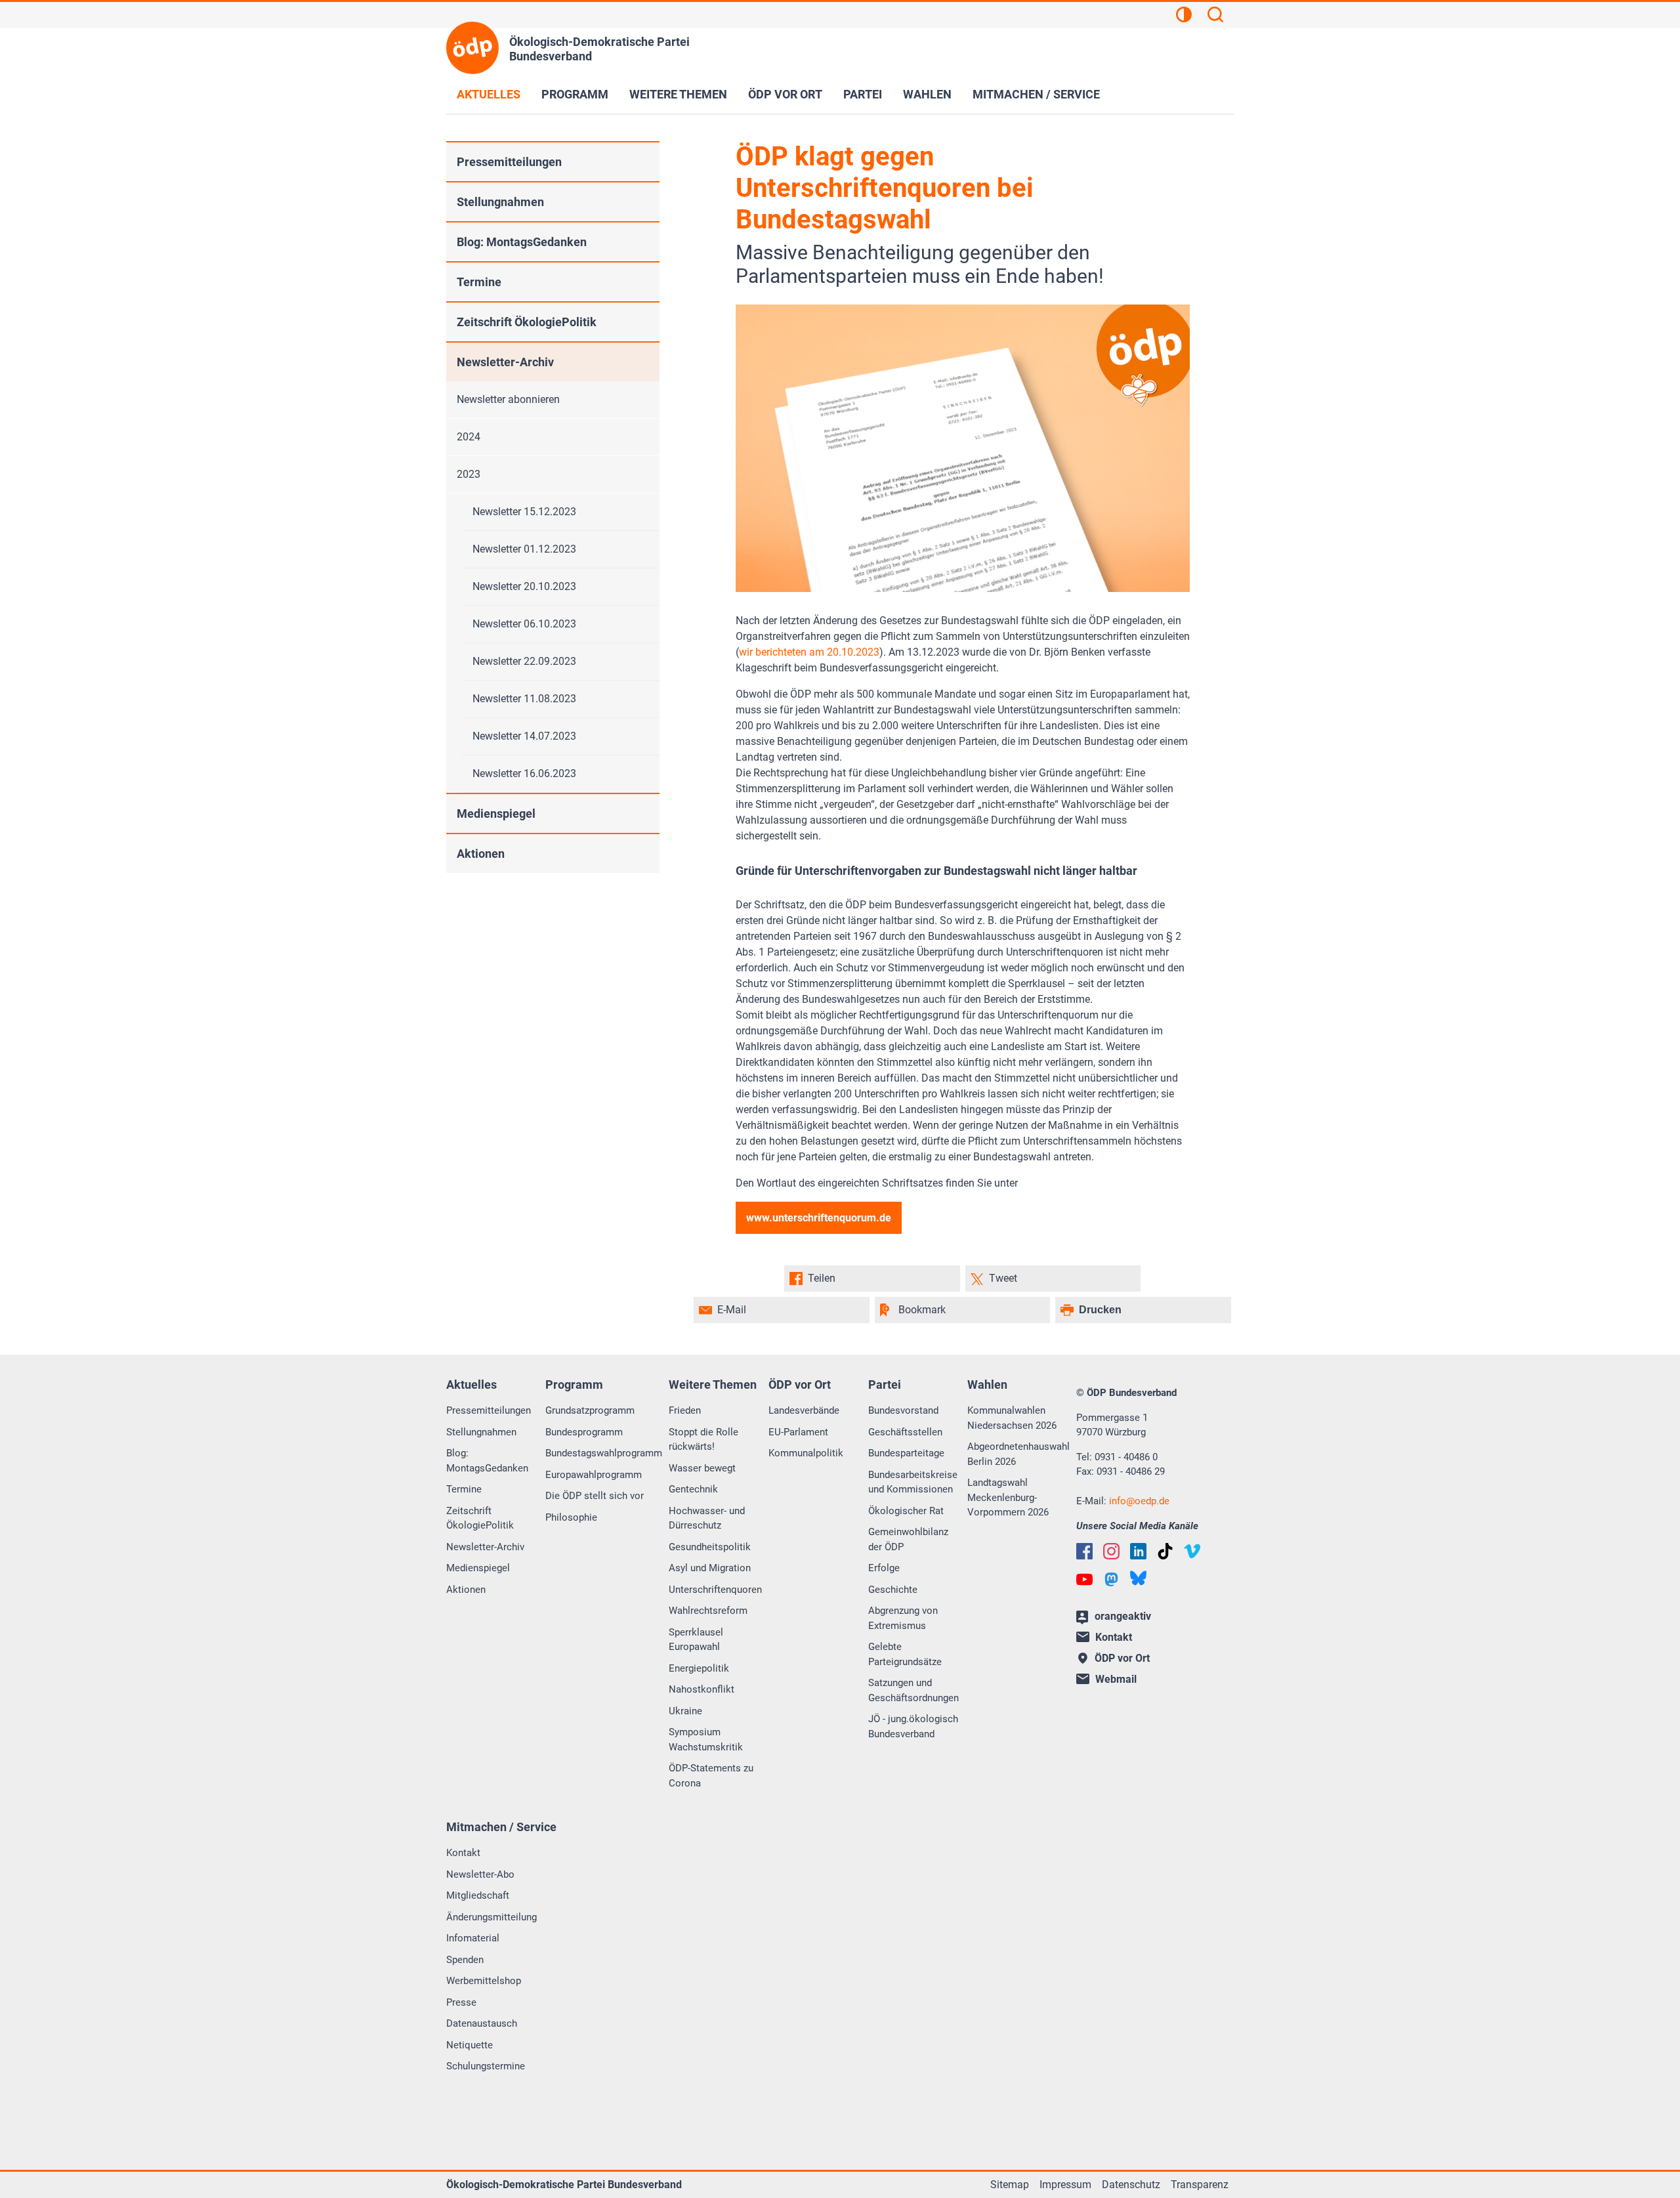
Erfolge (884, 1568)
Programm (575, 94)
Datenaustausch (482, 2023)
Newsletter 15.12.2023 (524, 512)
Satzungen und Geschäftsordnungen (913, 1690)
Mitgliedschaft (478, 1895)
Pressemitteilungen (509, 162)
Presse (461, 2002)
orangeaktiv (1123, 1616)
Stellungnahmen (500, 202)
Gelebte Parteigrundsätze (905, 1654)
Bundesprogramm (584, 1432)
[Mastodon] (1111, 1579)
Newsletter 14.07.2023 (524, 736)
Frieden (685, 1410)
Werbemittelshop (484, 1981)
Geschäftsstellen (905, 1432)
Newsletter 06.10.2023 (524, 624)
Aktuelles (489, 94)
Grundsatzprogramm (590, 1410)
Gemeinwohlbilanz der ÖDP (908, 1539)
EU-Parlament (798, 1432)
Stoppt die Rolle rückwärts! (703, 1440)
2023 (469, 474)
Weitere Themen (678, 94)
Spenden (465, 1960)
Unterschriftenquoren (715, 1590)
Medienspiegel (496, 814)
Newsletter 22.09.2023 (524, 661)
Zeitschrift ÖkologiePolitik (527, 322)
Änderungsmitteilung (492, 1917)
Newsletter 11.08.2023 (524, 699)
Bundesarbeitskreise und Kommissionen (913, 1482)
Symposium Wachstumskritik (706, 1740)
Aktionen (481, 854)
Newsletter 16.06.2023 (524, 773)
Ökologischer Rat (906, 1511)
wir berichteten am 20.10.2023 (809, 652)
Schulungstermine (486, 2066)
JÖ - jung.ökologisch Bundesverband (913, 1726)
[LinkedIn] (1138, 1551)
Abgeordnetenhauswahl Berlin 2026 (1018, 1454)
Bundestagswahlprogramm (604, 1453)
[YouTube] (1084, 1579)
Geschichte (893, 1590)
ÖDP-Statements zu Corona (711, 1776)
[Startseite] (472, 48)
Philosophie (571, 1517)
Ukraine (685, 1711)
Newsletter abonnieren (508, 399)
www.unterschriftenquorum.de (819, 1218)
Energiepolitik (699, 1668)
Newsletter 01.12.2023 (524, 549)
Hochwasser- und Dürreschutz (707, 1518)
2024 (469, 437)
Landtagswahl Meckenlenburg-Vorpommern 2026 (1008, 1497)
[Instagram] (1111, 1551)
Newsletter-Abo (480, 1874)
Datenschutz (1131, 2185)
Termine (479, 282)
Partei (863, 94)
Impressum (1065, 2185)
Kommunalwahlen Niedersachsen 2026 (1012, 1418)
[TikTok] (1165, 1551)
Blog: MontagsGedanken (522, 242)
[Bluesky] (1138, 1578)
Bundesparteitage (906, 1453)
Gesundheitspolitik (710, 1547)
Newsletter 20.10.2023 (524, 586)
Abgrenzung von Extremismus (903, 1618)
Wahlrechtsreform (708, 1611)
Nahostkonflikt (702, 1689)
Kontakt (463, 1853)
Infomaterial (473, 1938)
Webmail (1116, 1679)
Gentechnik (693, 1489)
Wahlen (927, 94)
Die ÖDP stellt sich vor (595, 1496)
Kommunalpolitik (806, 1453)
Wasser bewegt (702, 1468)
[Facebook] (1084, 1551)
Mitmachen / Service (1036, 94)
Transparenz (1200, 2185)
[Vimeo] (1192, 1551)
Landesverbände (804, 1410)
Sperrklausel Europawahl (696, 1640)
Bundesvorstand (903, 1410)
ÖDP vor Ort (785, 94)
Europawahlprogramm (594, 1475)
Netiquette (470, 2045)
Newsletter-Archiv (505, 362)
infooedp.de (1139, 1501)
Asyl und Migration (710, 1568)
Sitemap (1010, 2185)
